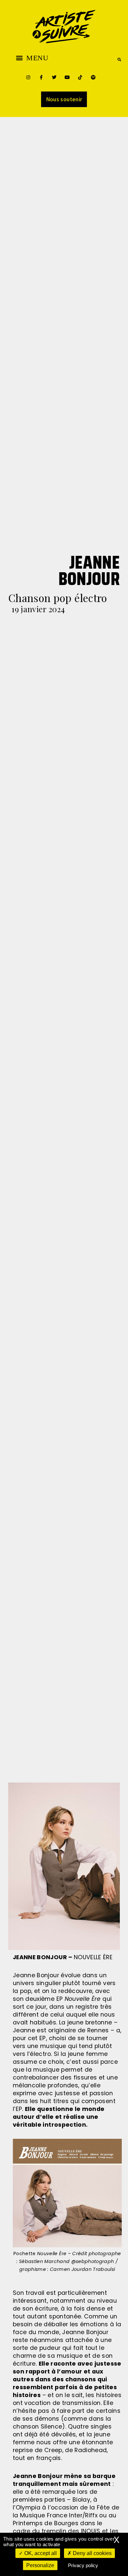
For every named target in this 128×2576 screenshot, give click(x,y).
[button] (32, 58)
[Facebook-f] (41, 77)
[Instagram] (28, 77)
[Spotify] (93, 77)
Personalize (40, 2565)
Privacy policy (83, 2565)
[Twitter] (54, 77)
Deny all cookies (92, 2553)
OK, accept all (40, 2553)
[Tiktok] (80, 77)
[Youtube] (67, 77)
